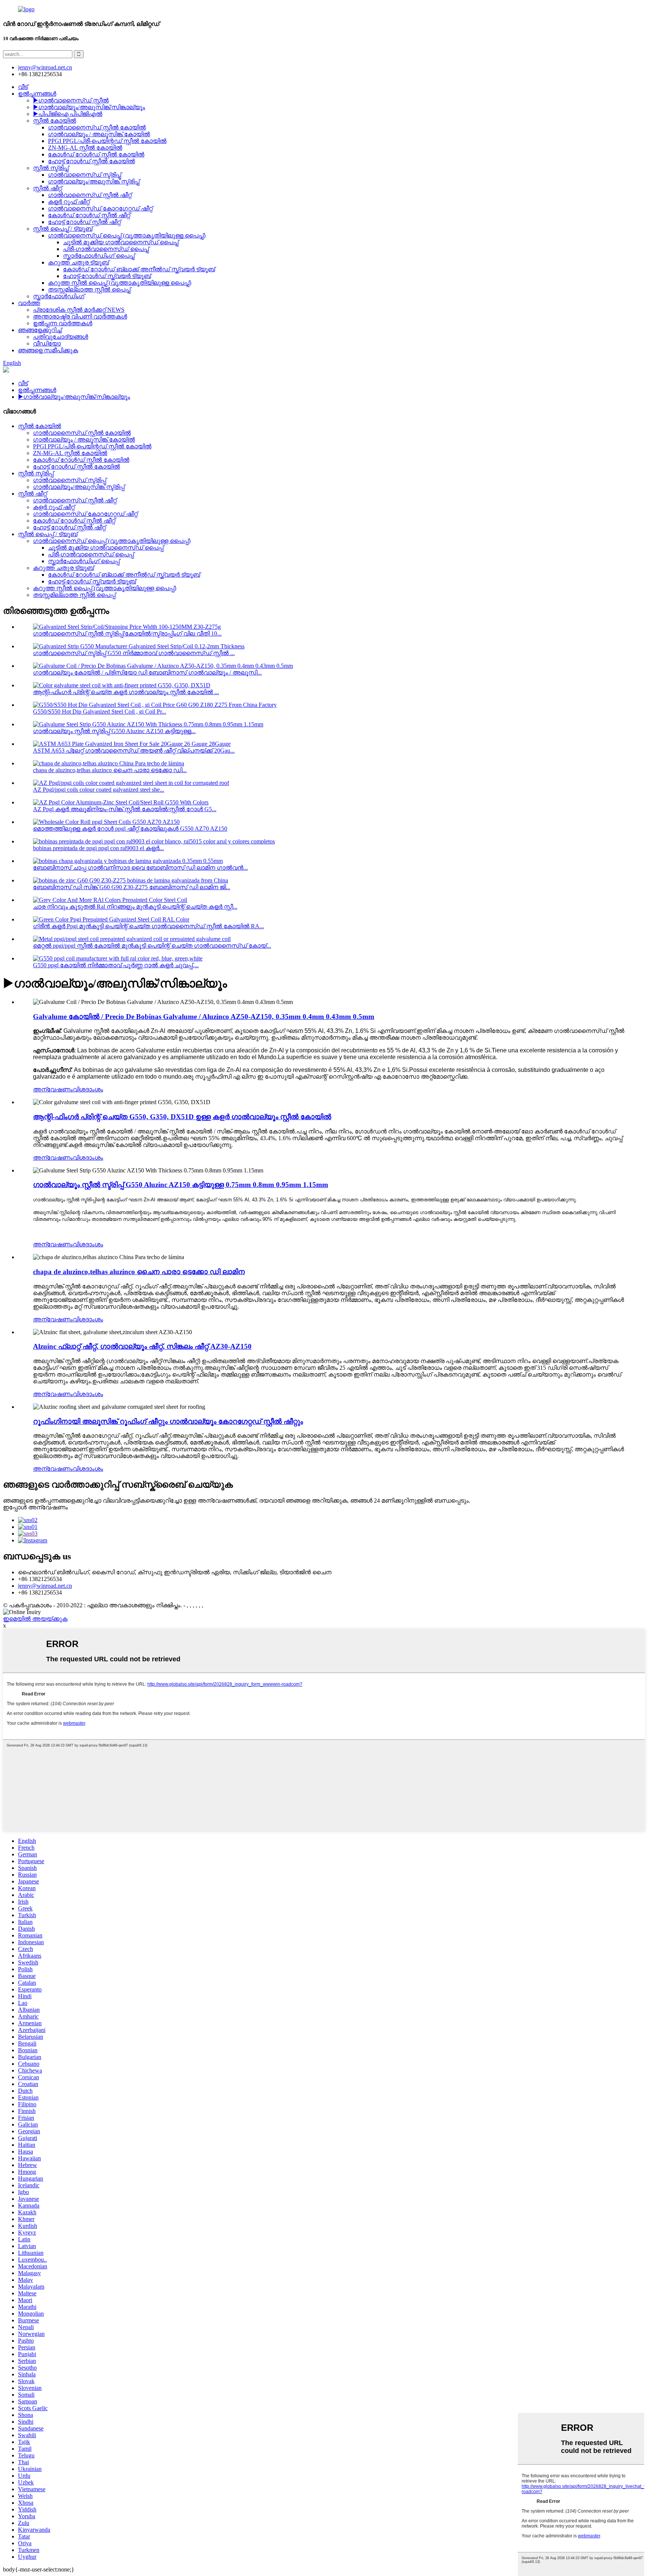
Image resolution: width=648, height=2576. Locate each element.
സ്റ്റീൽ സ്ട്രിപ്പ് (51, 168)
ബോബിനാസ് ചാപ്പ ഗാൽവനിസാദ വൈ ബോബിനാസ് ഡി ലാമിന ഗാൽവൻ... (140, 868)
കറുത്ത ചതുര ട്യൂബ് (78, 262)
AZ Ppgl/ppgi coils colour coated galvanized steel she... (99, 790)
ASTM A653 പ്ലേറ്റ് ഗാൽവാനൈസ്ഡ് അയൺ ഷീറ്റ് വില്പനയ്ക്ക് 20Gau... (134, 751)
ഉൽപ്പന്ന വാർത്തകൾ (63, 323)
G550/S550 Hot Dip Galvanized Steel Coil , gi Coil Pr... (100, 712)
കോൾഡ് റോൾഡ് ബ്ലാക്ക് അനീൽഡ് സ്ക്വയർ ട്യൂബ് (139, 269)
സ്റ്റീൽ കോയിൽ (55, 121)
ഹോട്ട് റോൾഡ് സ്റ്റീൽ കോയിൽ (91, 161)
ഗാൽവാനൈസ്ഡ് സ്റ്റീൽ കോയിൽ (97, 127)
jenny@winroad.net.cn (45, 1586)
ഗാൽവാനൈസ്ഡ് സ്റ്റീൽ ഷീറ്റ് (90, 195)
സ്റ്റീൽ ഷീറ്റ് (47, 188)
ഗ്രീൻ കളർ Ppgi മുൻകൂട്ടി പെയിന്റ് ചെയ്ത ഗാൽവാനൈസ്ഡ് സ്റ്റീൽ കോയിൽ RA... (148, 926)
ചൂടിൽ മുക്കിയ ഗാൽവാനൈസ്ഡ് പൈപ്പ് (121, 242)
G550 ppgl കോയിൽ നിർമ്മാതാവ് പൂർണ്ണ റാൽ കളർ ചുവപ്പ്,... (116, 965)
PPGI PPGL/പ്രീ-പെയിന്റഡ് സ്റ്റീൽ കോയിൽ (107, 141)
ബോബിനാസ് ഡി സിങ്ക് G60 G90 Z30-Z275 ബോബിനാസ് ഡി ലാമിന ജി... (132, 887)
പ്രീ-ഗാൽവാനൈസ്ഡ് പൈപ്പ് (106, 249)
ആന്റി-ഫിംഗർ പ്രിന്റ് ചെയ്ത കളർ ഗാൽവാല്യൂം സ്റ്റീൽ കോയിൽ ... (126, 692)
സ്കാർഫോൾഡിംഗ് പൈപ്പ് (99, 256)
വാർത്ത (29, 303)
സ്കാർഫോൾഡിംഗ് (59, 296)
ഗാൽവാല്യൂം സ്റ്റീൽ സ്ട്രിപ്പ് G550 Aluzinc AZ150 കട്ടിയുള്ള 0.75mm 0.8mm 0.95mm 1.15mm (181, 1185)
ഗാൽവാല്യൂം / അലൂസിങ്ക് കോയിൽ (99, 134)
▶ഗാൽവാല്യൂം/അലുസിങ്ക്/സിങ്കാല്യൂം (89, 107)
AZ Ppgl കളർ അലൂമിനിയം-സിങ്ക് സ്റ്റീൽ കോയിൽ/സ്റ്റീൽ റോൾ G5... (125, 809)
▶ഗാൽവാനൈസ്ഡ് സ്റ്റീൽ (71, 100)
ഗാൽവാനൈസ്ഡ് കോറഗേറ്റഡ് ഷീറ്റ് (100, 208)
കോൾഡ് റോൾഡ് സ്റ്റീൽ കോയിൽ (96, 154)
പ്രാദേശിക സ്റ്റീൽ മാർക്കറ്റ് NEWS (79, 310)
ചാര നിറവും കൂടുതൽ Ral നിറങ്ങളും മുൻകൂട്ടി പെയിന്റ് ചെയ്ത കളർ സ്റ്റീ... (135, 907)
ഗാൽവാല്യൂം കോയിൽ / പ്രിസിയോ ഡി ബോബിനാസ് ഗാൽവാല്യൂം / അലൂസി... (147, 673)
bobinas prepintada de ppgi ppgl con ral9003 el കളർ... (98, 848)
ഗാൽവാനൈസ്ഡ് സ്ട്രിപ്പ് (85, 175)
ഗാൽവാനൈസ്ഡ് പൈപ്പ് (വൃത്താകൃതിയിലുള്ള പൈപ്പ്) (127, 235)
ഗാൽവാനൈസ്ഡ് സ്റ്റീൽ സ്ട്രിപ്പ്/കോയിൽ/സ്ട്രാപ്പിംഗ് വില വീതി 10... (127, 633)
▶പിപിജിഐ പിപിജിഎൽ (68, 114)
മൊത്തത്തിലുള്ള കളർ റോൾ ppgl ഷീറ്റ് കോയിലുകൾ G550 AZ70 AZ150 (130, 829)
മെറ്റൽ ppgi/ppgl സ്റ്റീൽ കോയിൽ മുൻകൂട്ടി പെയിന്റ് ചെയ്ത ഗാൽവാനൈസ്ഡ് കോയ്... (152, 946)
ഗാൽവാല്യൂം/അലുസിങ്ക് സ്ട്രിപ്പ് (94, 181)
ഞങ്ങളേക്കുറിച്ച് (40, 330)
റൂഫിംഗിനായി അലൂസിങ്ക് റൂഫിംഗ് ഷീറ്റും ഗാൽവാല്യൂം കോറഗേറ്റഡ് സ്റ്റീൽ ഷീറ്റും (168, 1421)
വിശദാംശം (88, 1089)
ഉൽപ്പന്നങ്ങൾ (37, 94)
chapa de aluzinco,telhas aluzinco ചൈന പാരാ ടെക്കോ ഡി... (110, 770)
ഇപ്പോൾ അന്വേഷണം (35, 1507)
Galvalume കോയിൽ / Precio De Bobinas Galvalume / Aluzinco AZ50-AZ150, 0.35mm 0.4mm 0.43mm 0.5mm (204, 1017)
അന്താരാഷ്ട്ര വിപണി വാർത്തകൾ (80, 316)
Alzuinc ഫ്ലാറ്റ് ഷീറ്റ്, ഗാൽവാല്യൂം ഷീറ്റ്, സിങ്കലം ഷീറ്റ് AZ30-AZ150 (142, 1346)
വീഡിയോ (47, 343)
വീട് (23, 87)
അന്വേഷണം (53, 1089)
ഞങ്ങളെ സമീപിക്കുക (48, 350)
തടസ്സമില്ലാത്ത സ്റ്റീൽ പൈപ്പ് (89, 289)
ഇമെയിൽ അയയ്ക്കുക (35, 1619)
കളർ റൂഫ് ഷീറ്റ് (69, 202)
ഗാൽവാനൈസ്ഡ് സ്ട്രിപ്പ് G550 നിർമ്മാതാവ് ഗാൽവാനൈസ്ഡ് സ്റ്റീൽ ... (134, 653)
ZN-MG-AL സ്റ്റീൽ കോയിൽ (85, 148)
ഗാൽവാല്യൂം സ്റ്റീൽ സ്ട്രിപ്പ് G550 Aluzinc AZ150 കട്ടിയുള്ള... (114, 731)
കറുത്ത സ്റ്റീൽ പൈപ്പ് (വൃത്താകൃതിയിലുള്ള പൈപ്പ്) (120, 283)
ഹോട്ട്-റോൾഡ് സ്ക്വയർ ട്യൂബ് (107, 276)
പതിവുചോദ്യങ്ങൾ (61, 337)
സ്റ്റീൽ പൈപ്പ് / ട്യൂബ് (63, 229)
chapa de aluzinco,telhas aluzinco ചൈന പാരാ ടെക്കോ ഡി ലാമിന (139, 1272)
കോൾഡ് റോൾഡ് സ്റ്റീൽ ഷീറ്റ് (89, 215)
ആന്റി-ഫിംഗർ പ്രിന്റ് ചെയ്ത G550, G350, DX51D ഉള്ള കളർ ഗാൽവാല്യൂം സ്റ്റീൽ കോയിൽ (182, 1117)
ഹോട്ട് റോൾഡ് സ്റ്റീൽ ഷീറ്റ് (84, 222)
